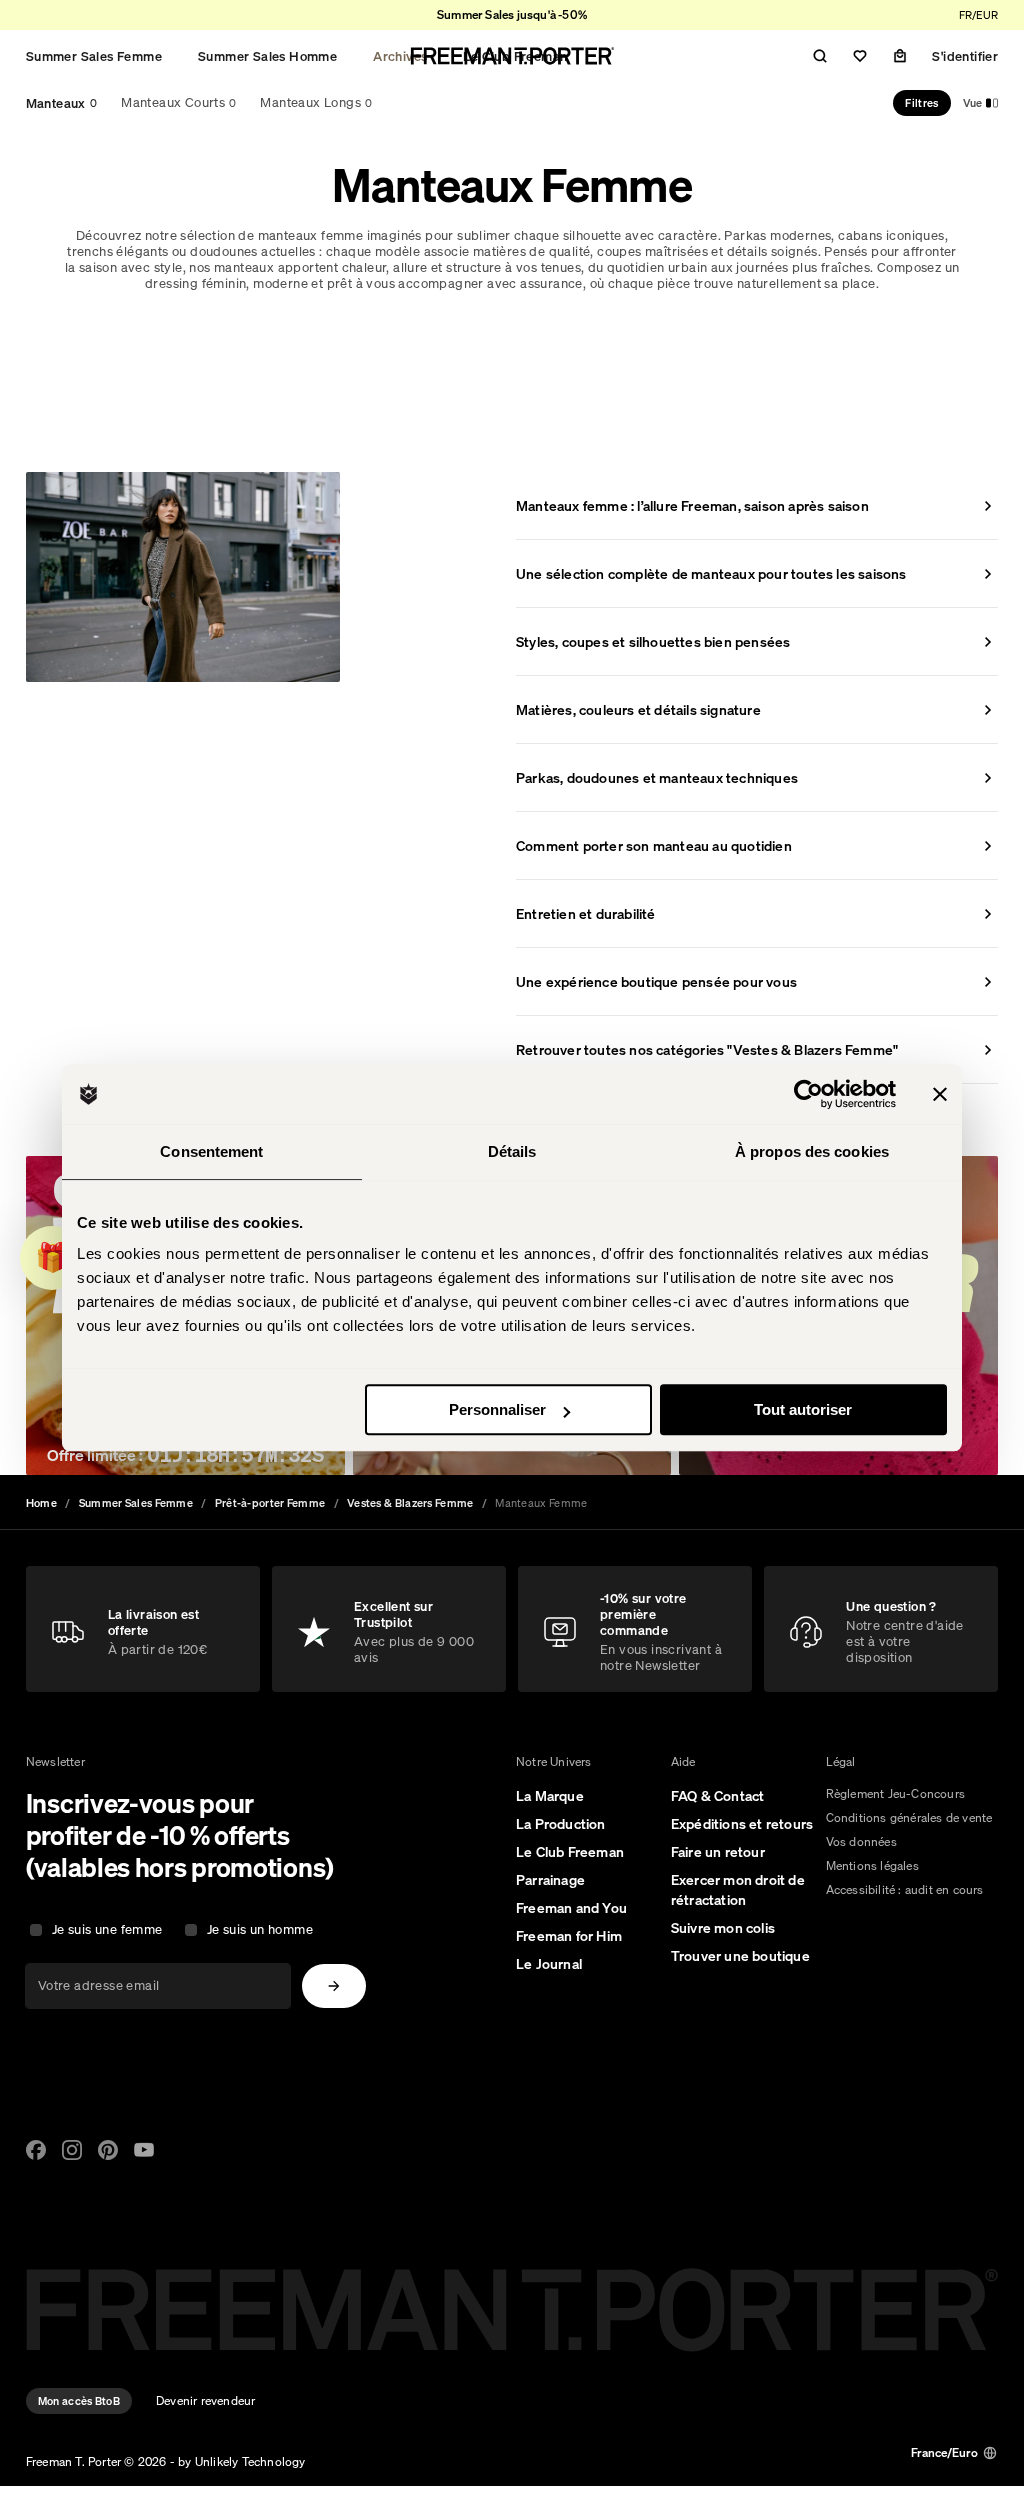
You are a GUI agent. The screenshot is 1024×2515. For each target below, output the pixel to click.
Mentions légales (872, 1865)
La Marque (550, 1796)
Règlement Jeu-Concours (895, 1793)
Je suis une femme (107, 1929)
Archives (400, 56)
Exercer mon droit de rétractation (738, 1890)
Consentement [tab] (211, 1151)
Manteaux (62, 103)
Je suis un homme (260, 1929)
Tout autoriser (803, 1409)
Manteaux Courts (178, 103)
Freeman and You (571, 1908)
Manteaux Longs (316, 103)
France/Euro (944, 2452)
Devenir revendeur (205, 2400)
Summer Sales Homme (267, 56)
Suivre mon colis (723, 1928)
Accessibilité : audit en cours (905, 1889)
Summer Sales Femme (94, 56)
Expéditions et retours (742, 1824)
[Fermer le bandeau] (940, 1094)
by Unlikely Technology (241, 2461)
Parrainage (550, 1880)
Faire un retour (718, 1852)
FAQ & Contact (718, 1796)
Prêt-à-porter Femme (270, 1503)
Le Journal (549, 1964)
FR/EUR (978, 15)
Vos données (861, 1841)
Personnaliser (497, 1409)
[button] (52, 1258)
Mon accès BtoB (79, 2401)
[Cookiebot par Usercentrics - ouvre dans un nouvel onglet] (808, 1094)
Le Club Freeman (570, 1852)
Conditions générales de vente (909, 1817)
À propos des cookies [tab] (812, 1151)
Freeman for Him (569, 1936)
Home (41, 1503)
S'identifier (965, 56)
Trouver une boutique (740, 1956)
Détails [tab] (512, 1151)
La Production (561, 1824)
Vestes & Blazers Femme (410, 1503)
